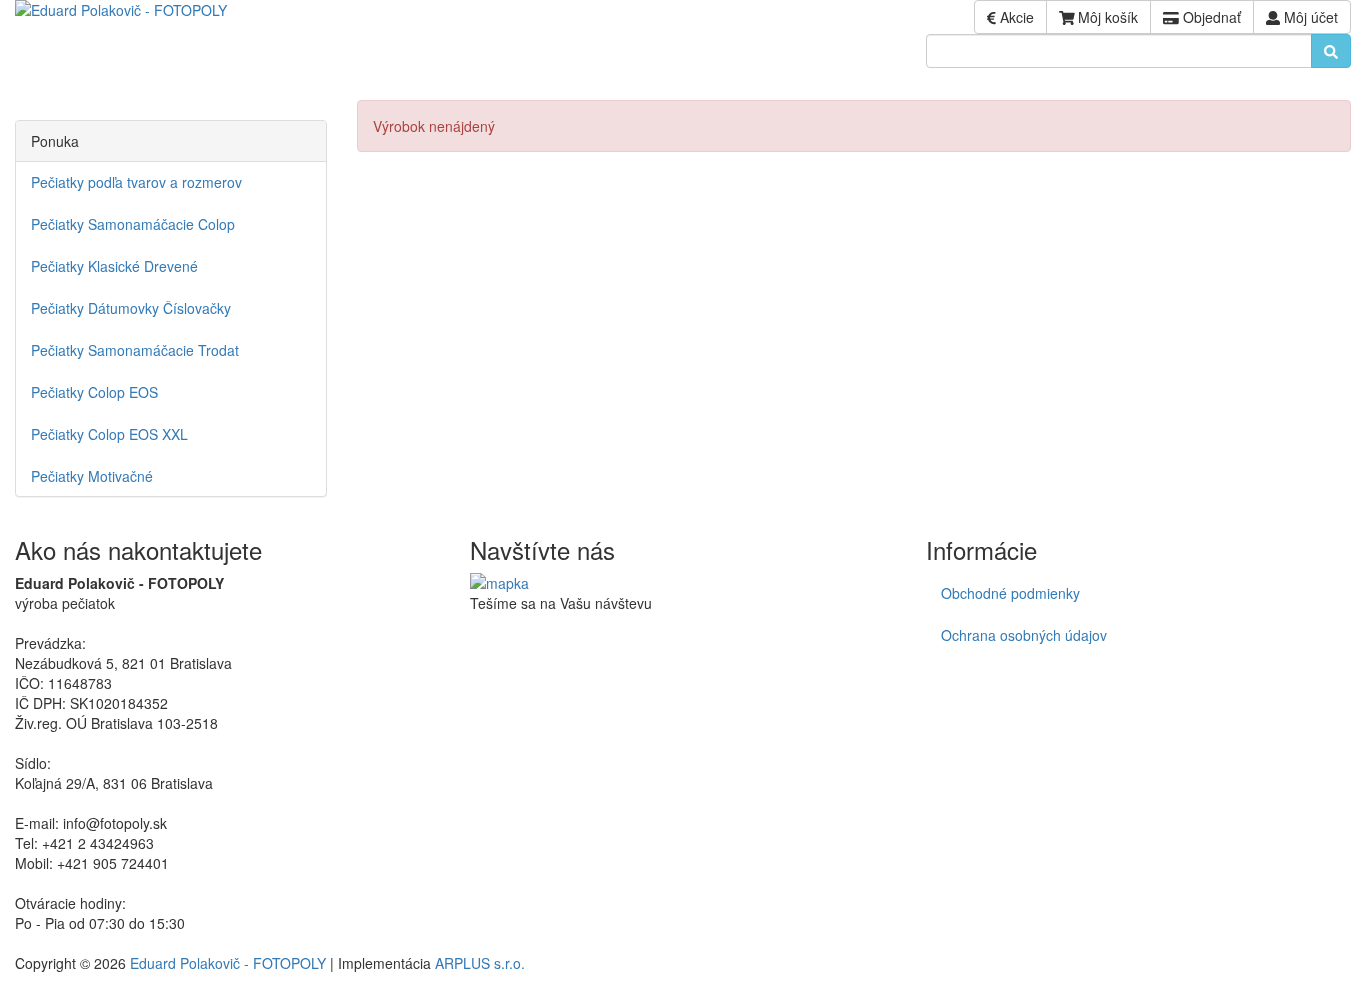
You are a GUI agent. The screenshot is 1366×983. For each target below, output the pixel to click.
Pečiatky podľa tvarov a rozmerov (136, 182)
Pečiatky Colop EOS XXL (109, 434)
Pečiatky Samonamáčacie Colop (133, 224)
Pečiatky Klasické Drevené (114, 266)
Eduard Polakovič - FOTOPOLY (228, 963)
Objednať (1210, 17)
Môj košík (1106, 17)
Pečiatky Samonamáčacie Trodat (135, 350)
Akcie (1015, 17)
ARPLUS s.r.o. (480, 963)
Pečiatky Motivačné (92, 476)
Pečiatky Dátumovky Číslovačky (131, 308)
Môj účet (1309, 17)
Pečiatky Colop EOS (94, 392)
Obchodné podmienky (1010, 593)
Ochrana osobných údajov (1024, 635)
